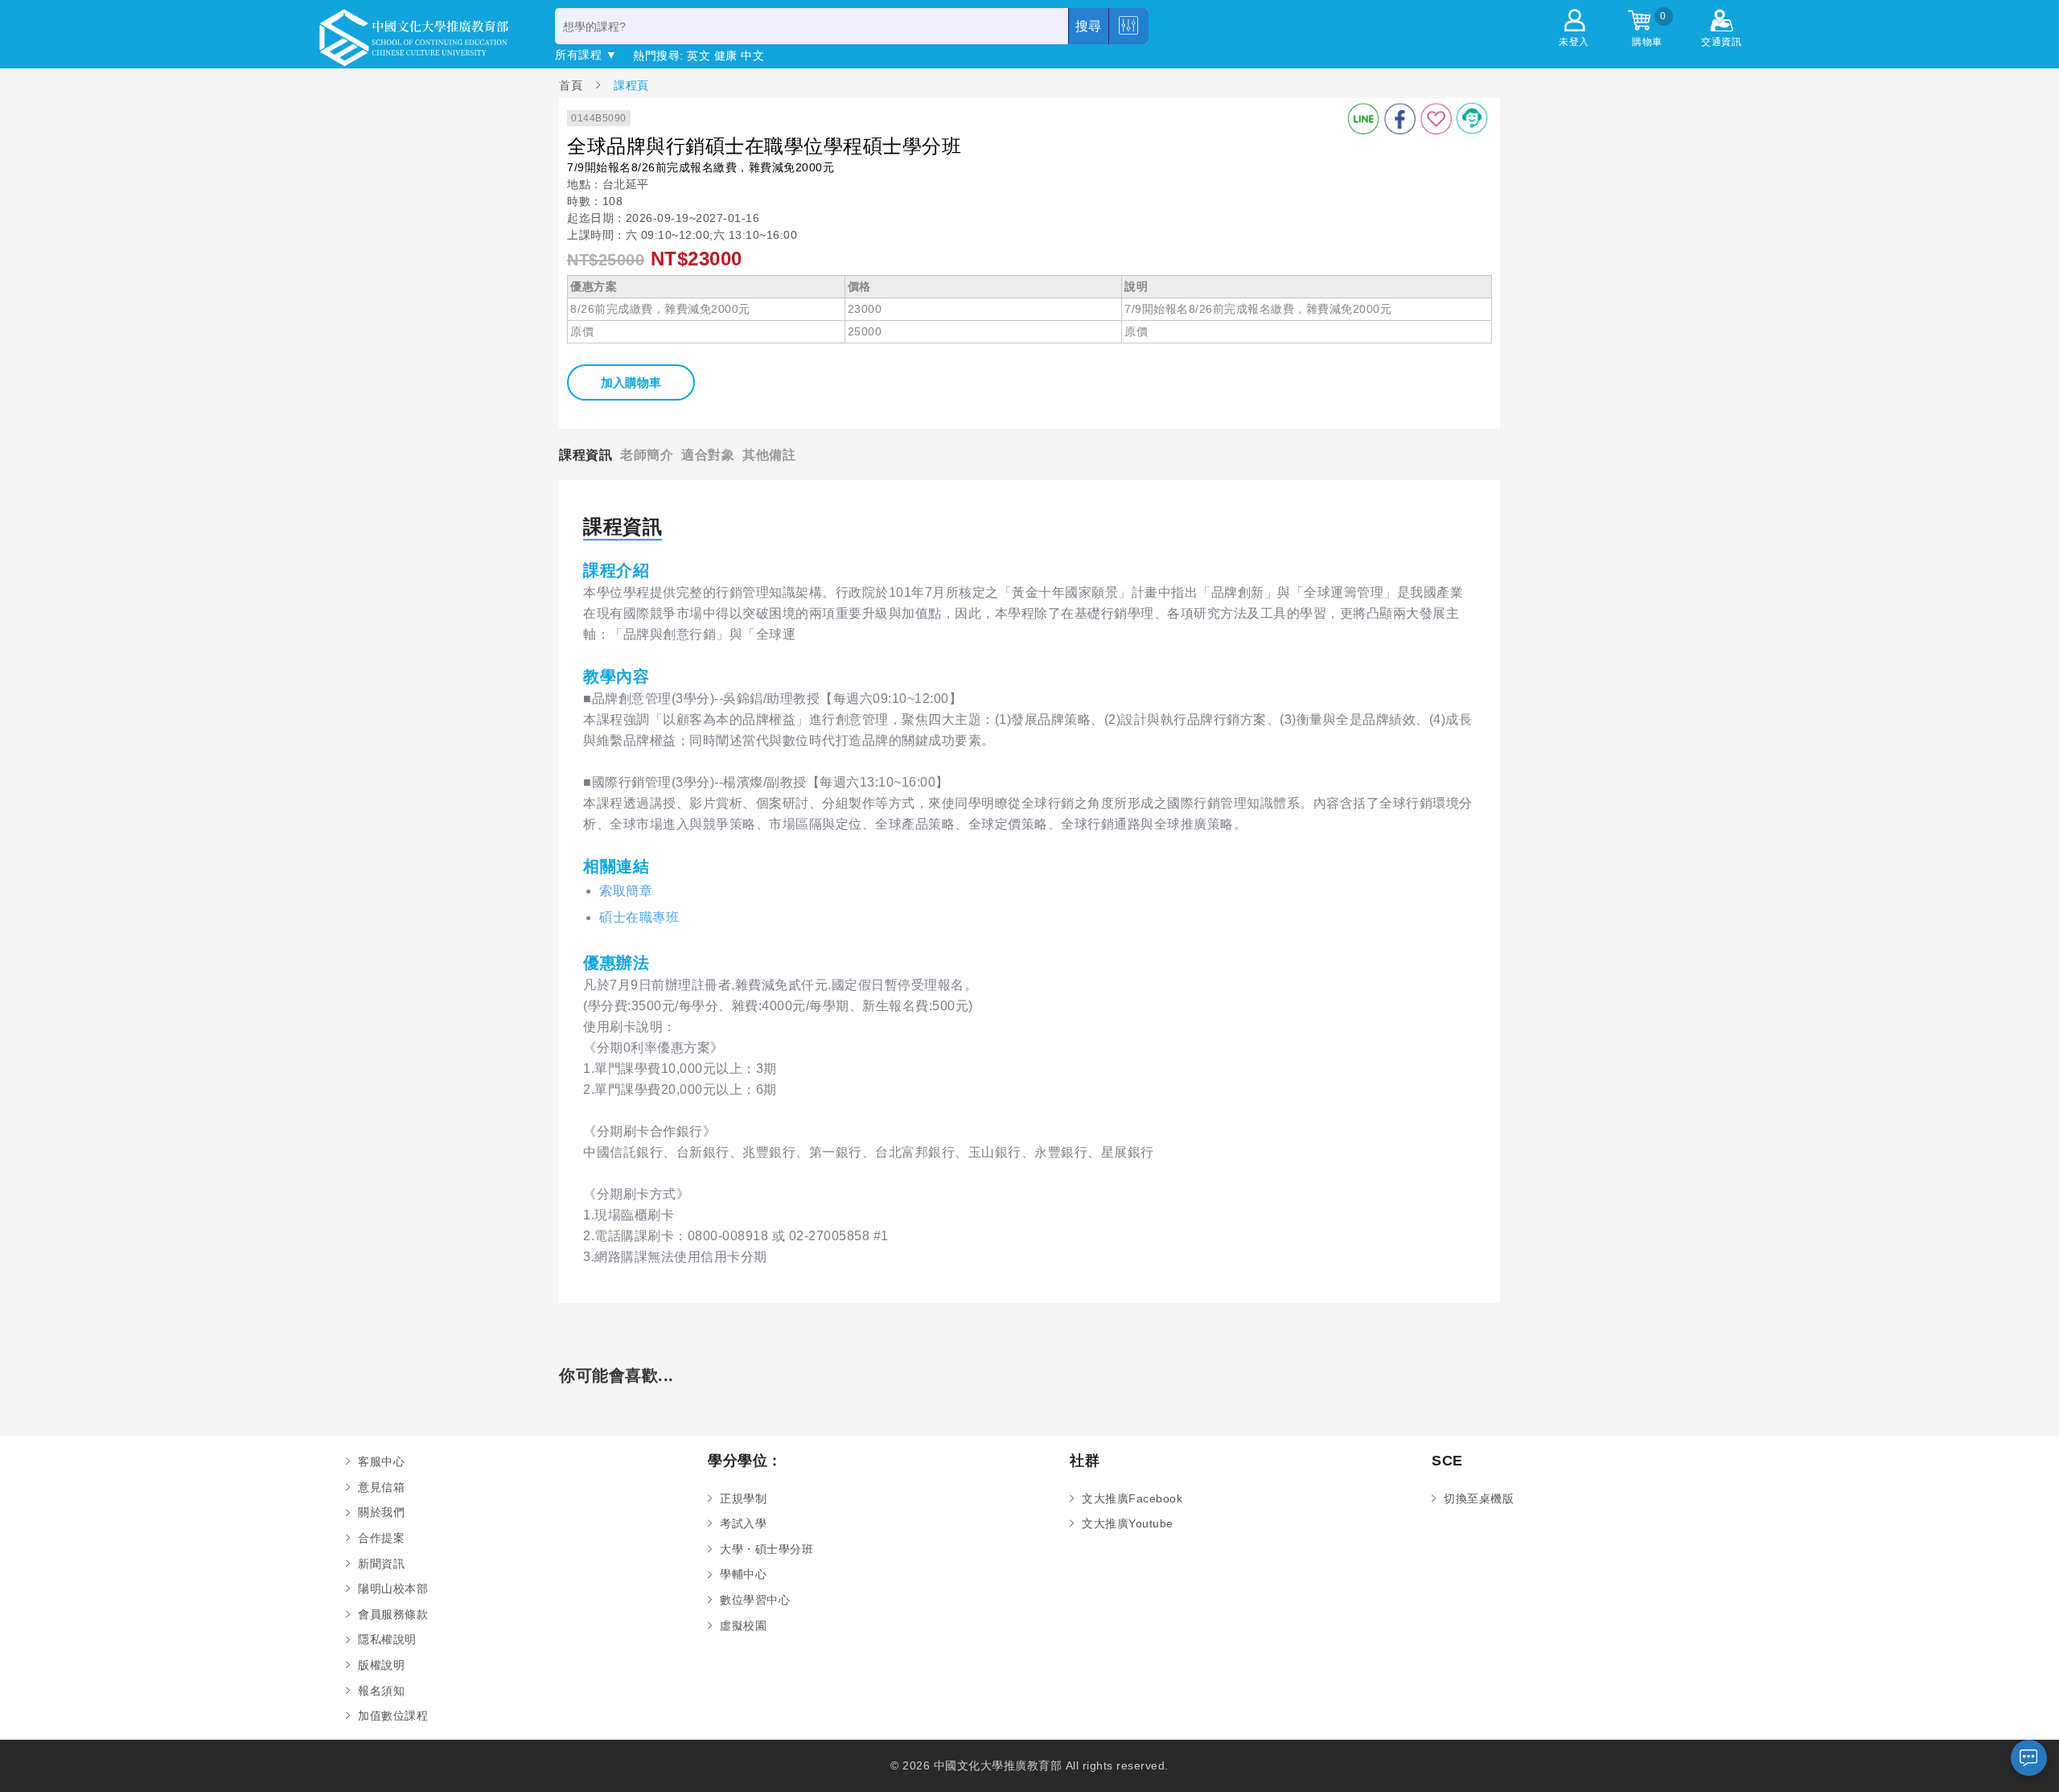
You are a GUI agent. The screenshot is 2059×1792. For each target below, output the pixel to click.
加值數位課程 (393, 1716)
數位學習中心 (755, 1600)
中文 (752, 55)
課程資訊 (586, 454)
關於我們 (381, 1512)
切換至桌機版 (1479, 1498)
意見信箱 (381, 1487)
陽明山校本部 (393, 1589)
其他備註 (769, 454)
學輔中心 (743, 1574)
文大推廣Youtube (1128, 1523)
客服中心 (381, 1461)
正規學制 (743, 1498)
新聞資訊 (381, 1564)
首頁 (573, 85)
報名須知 (381, 1691)
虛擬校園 (743, 1626)
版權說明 (381, 1665)
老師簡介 (647, 454)
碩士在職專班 (639, 917)
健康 (726, 55)
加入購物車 (631, 382)
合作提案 (381, 1538)
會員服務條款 (393, 1614)
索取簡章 (626, 891)
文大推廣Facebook (1132, 1498)
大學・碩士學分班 (766, 1549)
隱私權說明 (387, 1639)
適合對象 (708, 454)
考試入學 (743, 1523)
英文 (699, 55)
